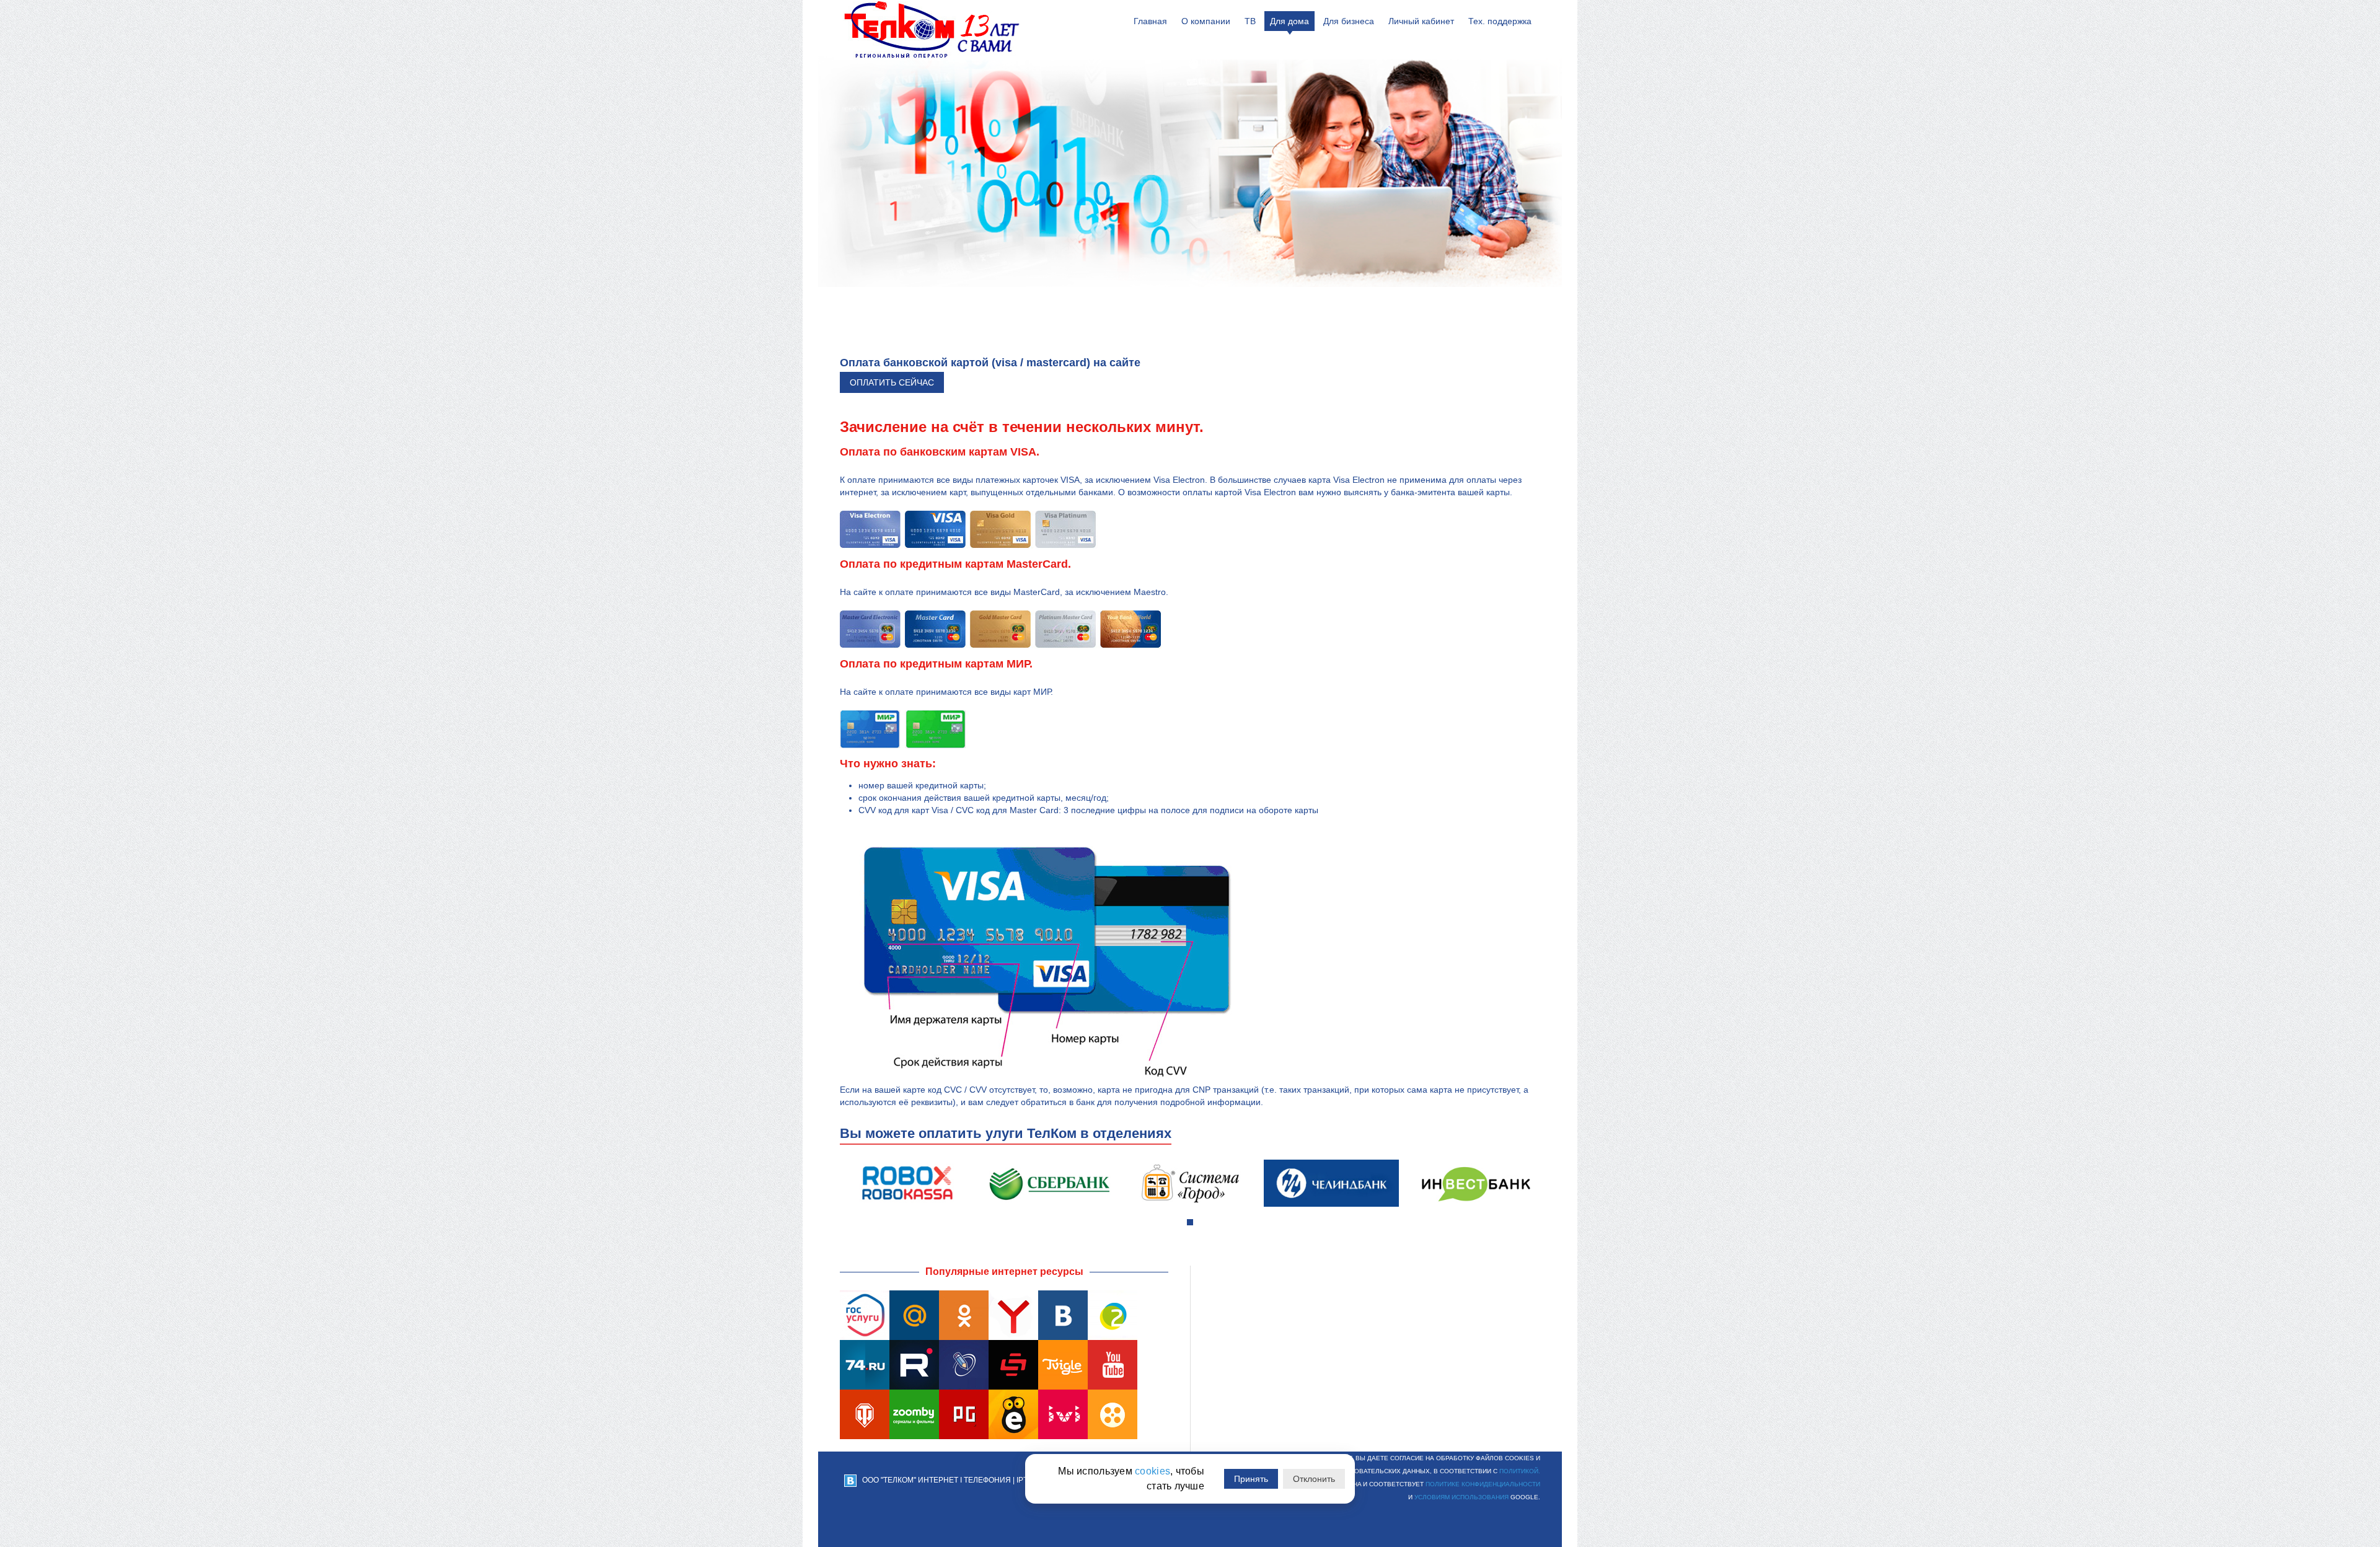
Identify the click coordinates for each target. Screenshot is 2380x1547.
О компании (1206, 21)
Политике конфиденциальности (1483, 1484)
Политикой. (1520, 1471)
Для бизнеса (1349, 21)
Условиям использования (1461, 1497)
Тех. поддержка (1500, 21)
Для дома (1289, 21)
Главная (1150, 21)
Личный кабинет (1421, 21)
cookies (1153, 1471)
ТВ (1250, 21)
